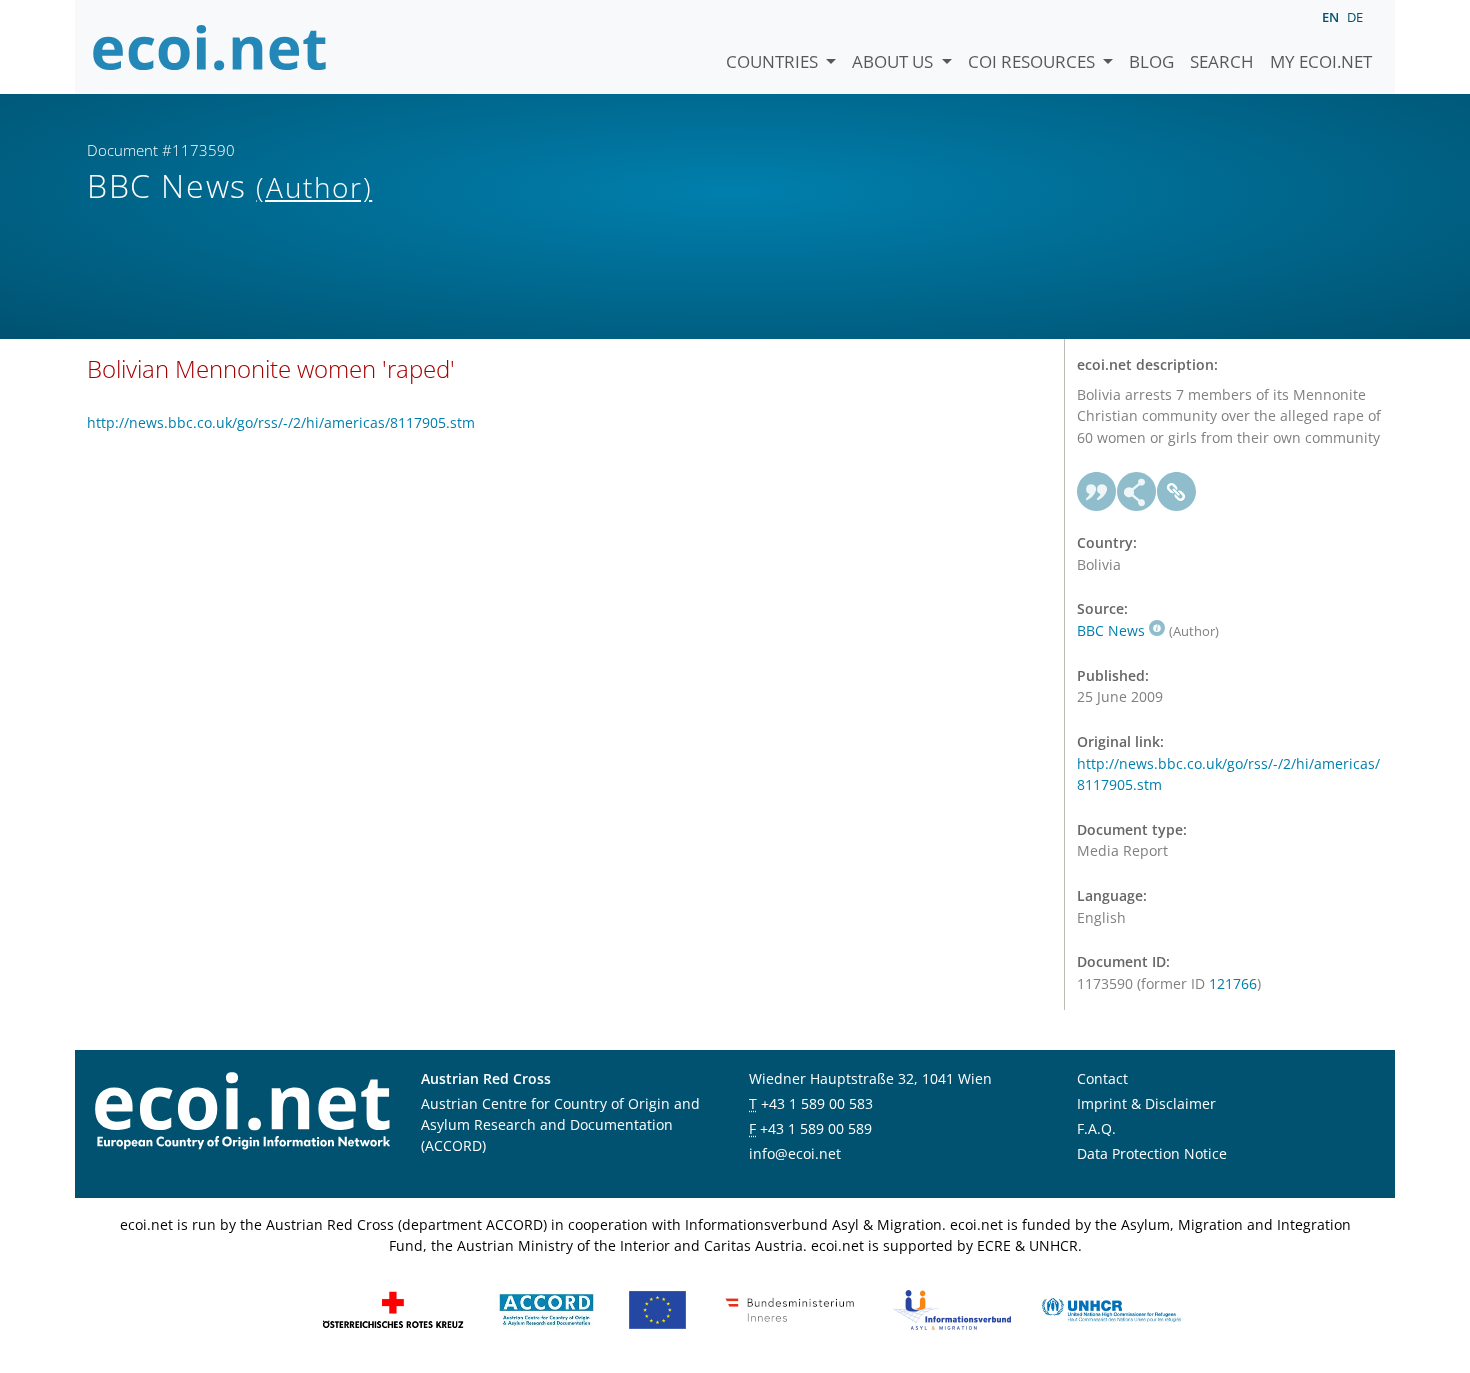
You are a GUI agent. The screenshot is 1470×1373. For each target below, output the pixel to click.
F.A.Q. (1096, 1128)
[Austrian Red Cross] (393, 1308)
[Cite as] (1097, 492)
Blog (1151, 61)
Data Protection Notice (1152, 1153)
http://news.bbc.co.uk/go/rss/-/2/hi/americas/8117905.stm (281, 422)
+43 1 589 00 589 (816, 1128)
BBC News (1111, 630)
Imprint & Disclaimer (1146, 1103)
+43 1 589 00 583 (817, 1103)
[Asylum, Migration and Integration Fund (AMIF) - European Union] (657, 1308)
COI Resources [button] (1033, 61)
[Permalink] (1177, 492)
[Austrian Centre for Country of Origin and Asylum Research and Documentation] (546, 1308)
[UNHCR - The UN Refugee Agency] (1111, 1308)
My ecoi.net (1321, 61)
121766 (1233, 983)
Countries (774, 61)
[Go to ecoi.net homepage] (210, 47)
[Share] (1137, 492)
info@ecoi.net (795, 1153)
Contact (1102, 1078)
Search (1222, 61)
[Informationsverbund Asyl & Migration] (952, 1308)
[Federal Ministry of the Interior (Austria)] (790, 1308)
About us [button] (894, 61)
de (1355, 17)
